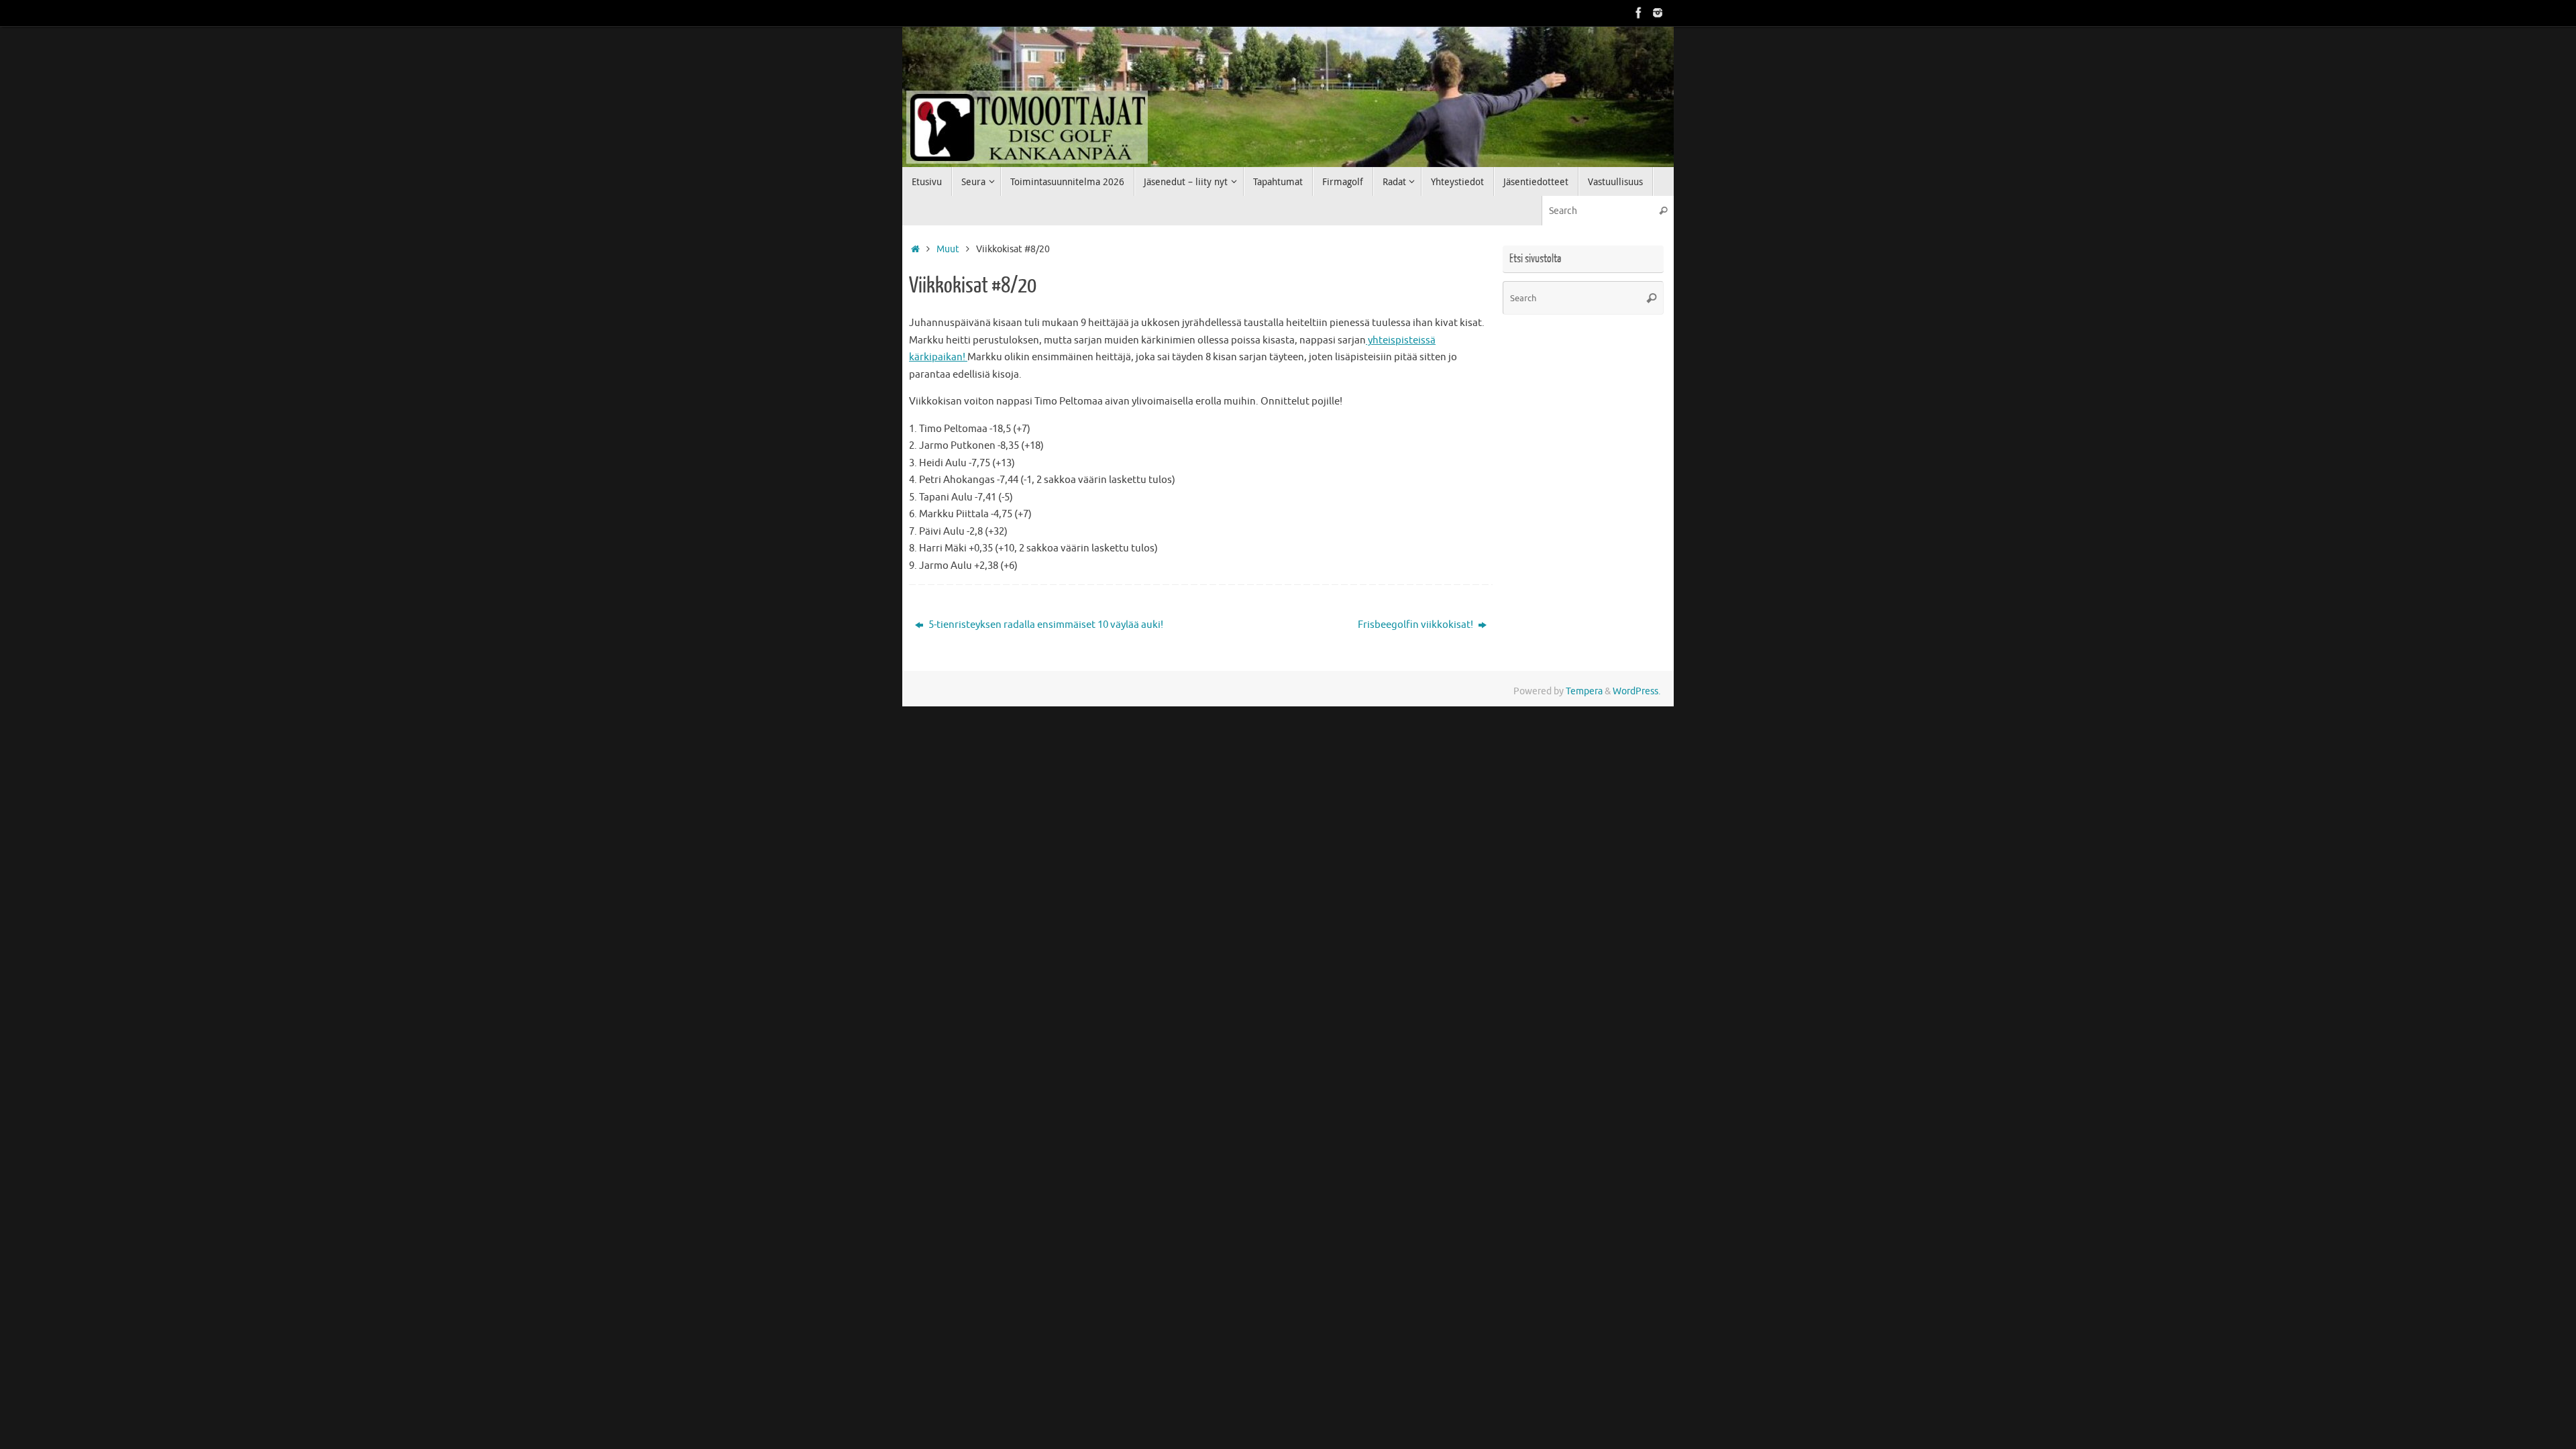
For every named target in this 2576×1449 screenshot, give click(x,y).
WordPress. (1636, 691)
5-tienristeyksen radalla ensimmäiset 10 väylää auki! (1045, 625)
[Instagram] (1658, 13)
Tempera (1584, 691)
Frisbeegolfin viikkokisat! (1416, 625)
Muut (948, 249)
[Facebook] (1639, 13)
